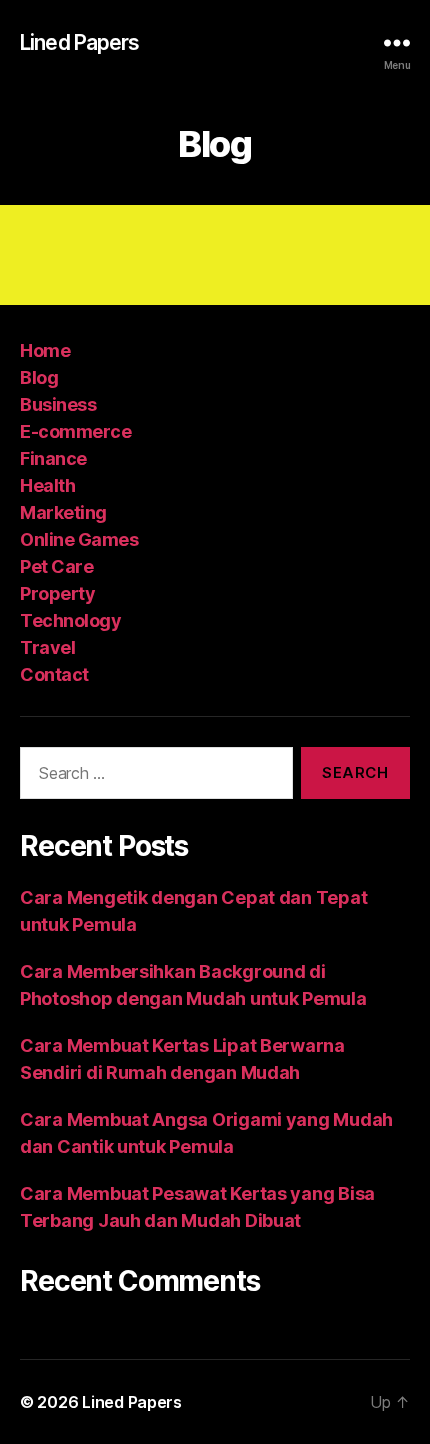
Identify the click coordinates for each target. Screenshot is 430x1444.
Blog (39, 377)
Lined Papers (80, 42)
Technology (70, 620)
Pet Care (56, 566)
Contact (54, 674)
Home (45, 350)
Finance (53, 458)
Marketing (63, 512)
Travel (47, 647)
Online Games (79, 539)
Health (47, 485)
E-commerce (75, 431)
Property (57, 593)
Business (58, 404)
